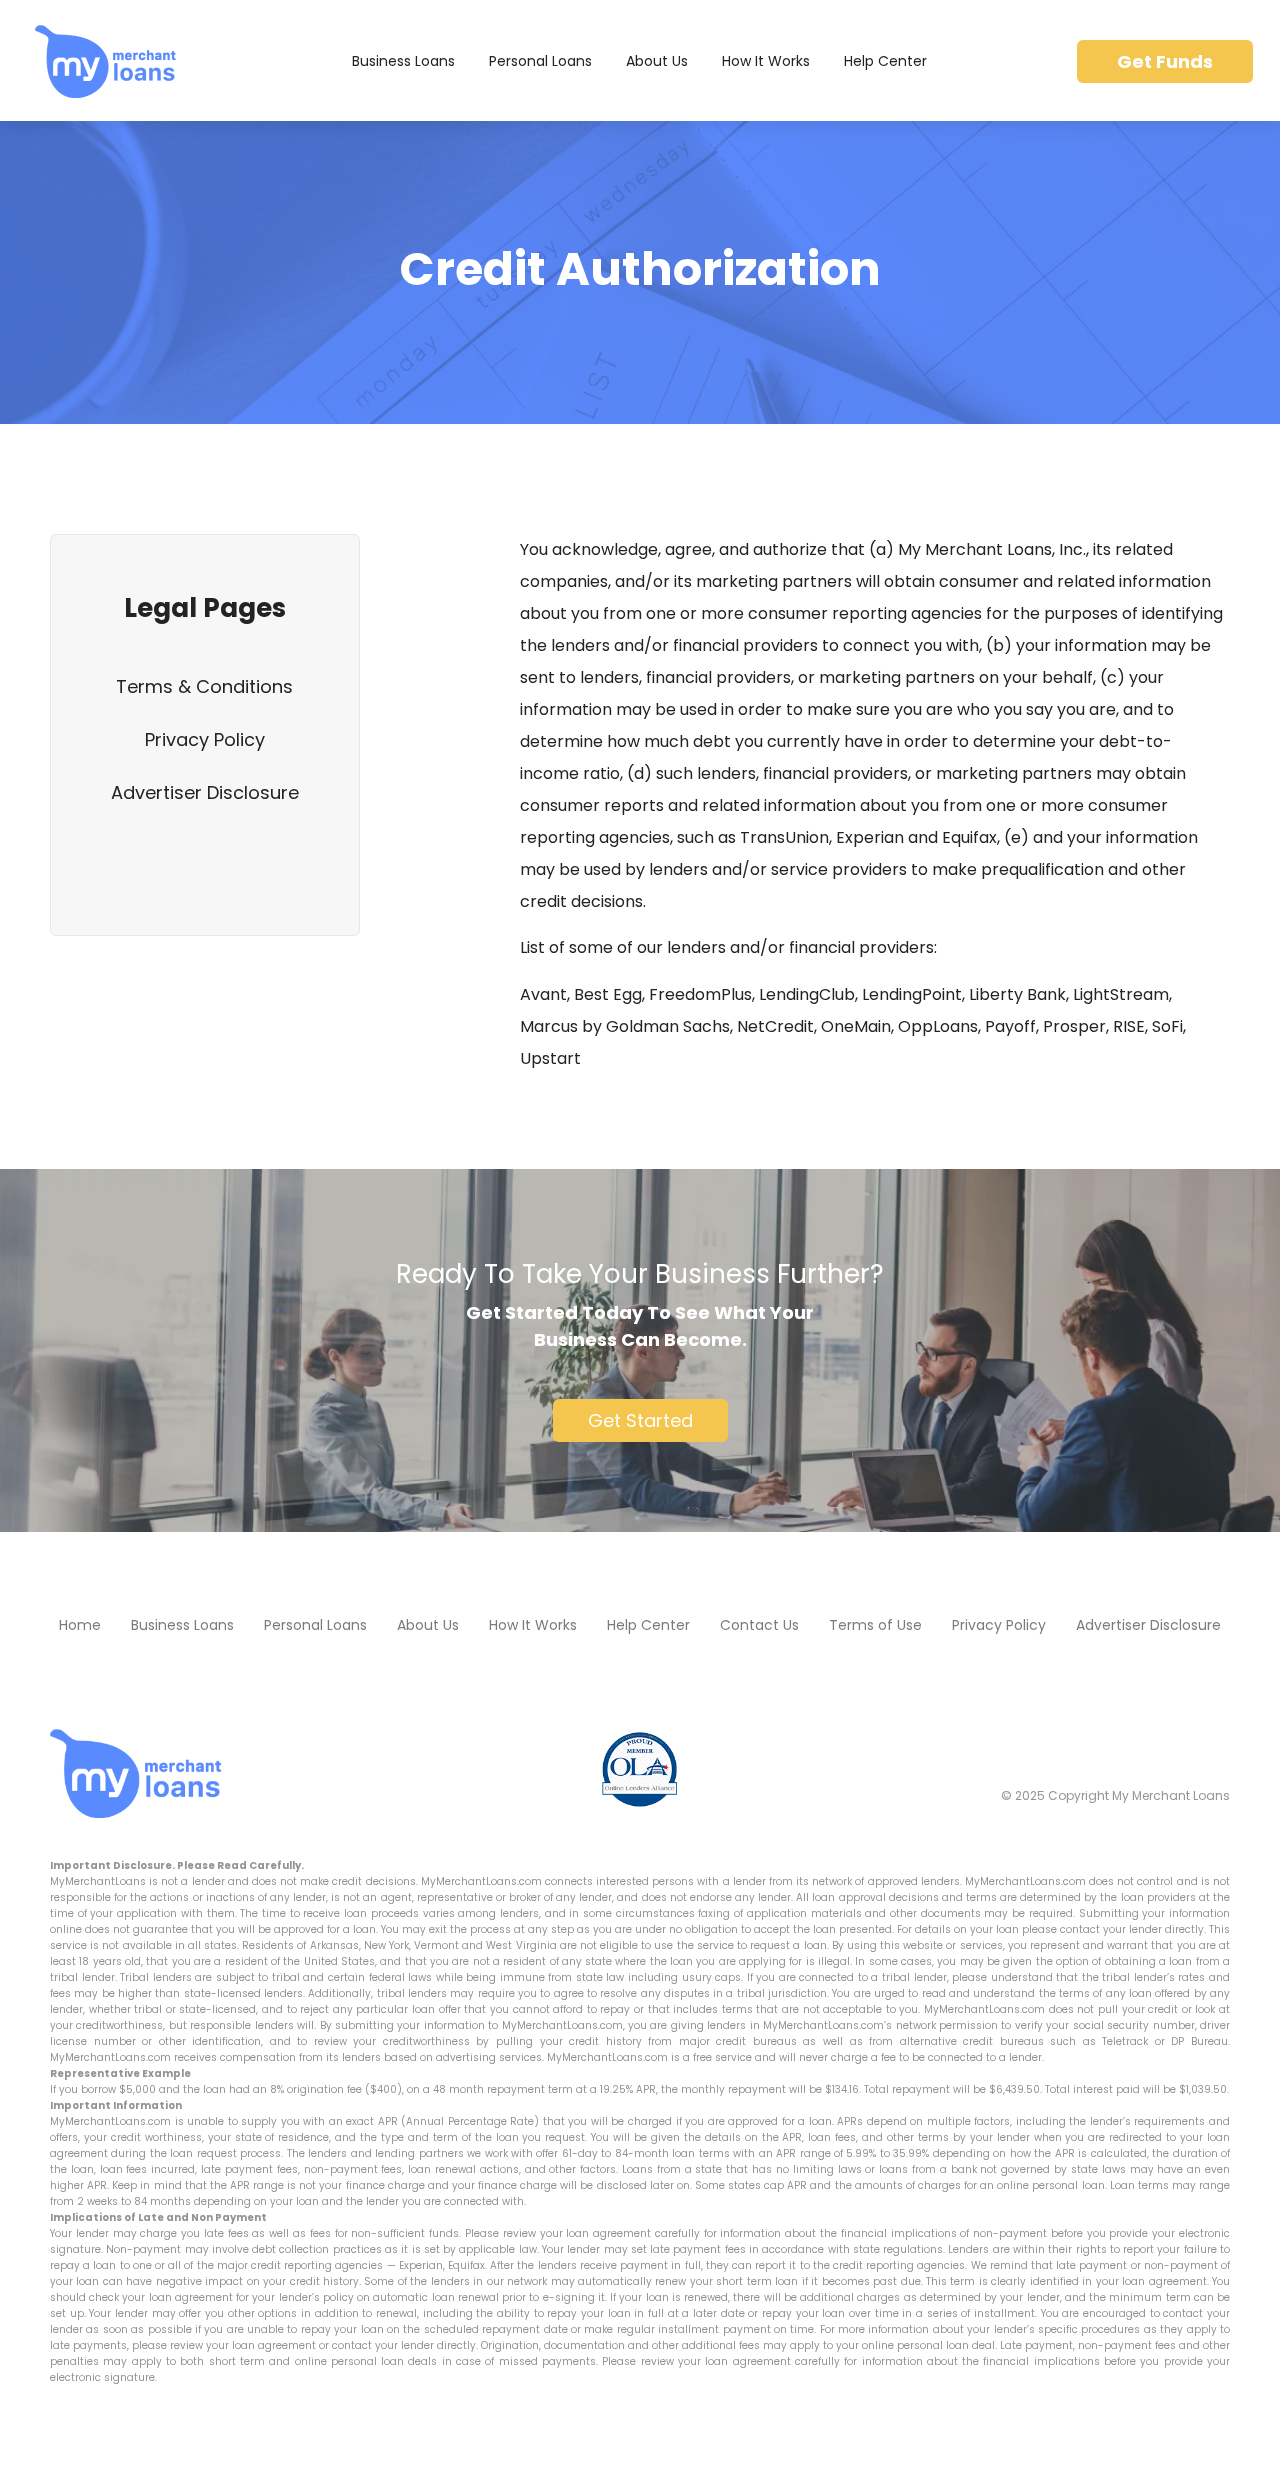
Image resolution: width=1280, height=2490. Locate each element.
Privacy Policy (205, 739)
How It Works (766, 61)
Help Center (885, 61)
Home (80, 1625)
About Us (657, 61)
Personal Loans (540, 61)
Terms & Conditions (204, 686)
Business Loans (403, 61)
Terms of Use (875, 1625)
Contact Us (759, 1625)
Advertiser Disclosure (205, 792)
